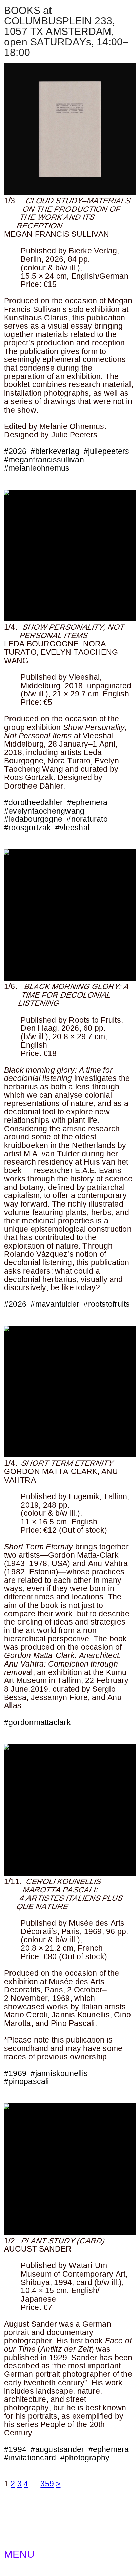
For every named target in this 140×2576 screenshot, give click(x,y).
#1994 (15, 2449)
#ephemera (87, 802)
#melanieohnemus (37, 468)
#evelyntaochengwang (44, 811)
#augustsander (57, 2449)
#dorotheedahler (33, 802)
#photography (85, 2458)
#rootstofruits (107, 1304)
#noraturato (87, 819)
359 (47, 2484)
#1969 (15, 2073)
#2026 (15, 451)
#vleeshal (72, 828)
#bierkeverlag (55, 451)
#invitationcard (30, 2458)
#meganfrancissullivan (44, 460)
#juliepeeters (107, 451)
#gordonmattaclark (37, 1722)
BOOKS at (28, 10)
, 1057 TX (59, 26)
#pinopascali (27, 2081)
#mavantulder (55, 1304)
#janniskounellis (59, 2073)
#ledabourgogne (33, 819)
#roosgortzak (28, 828)
